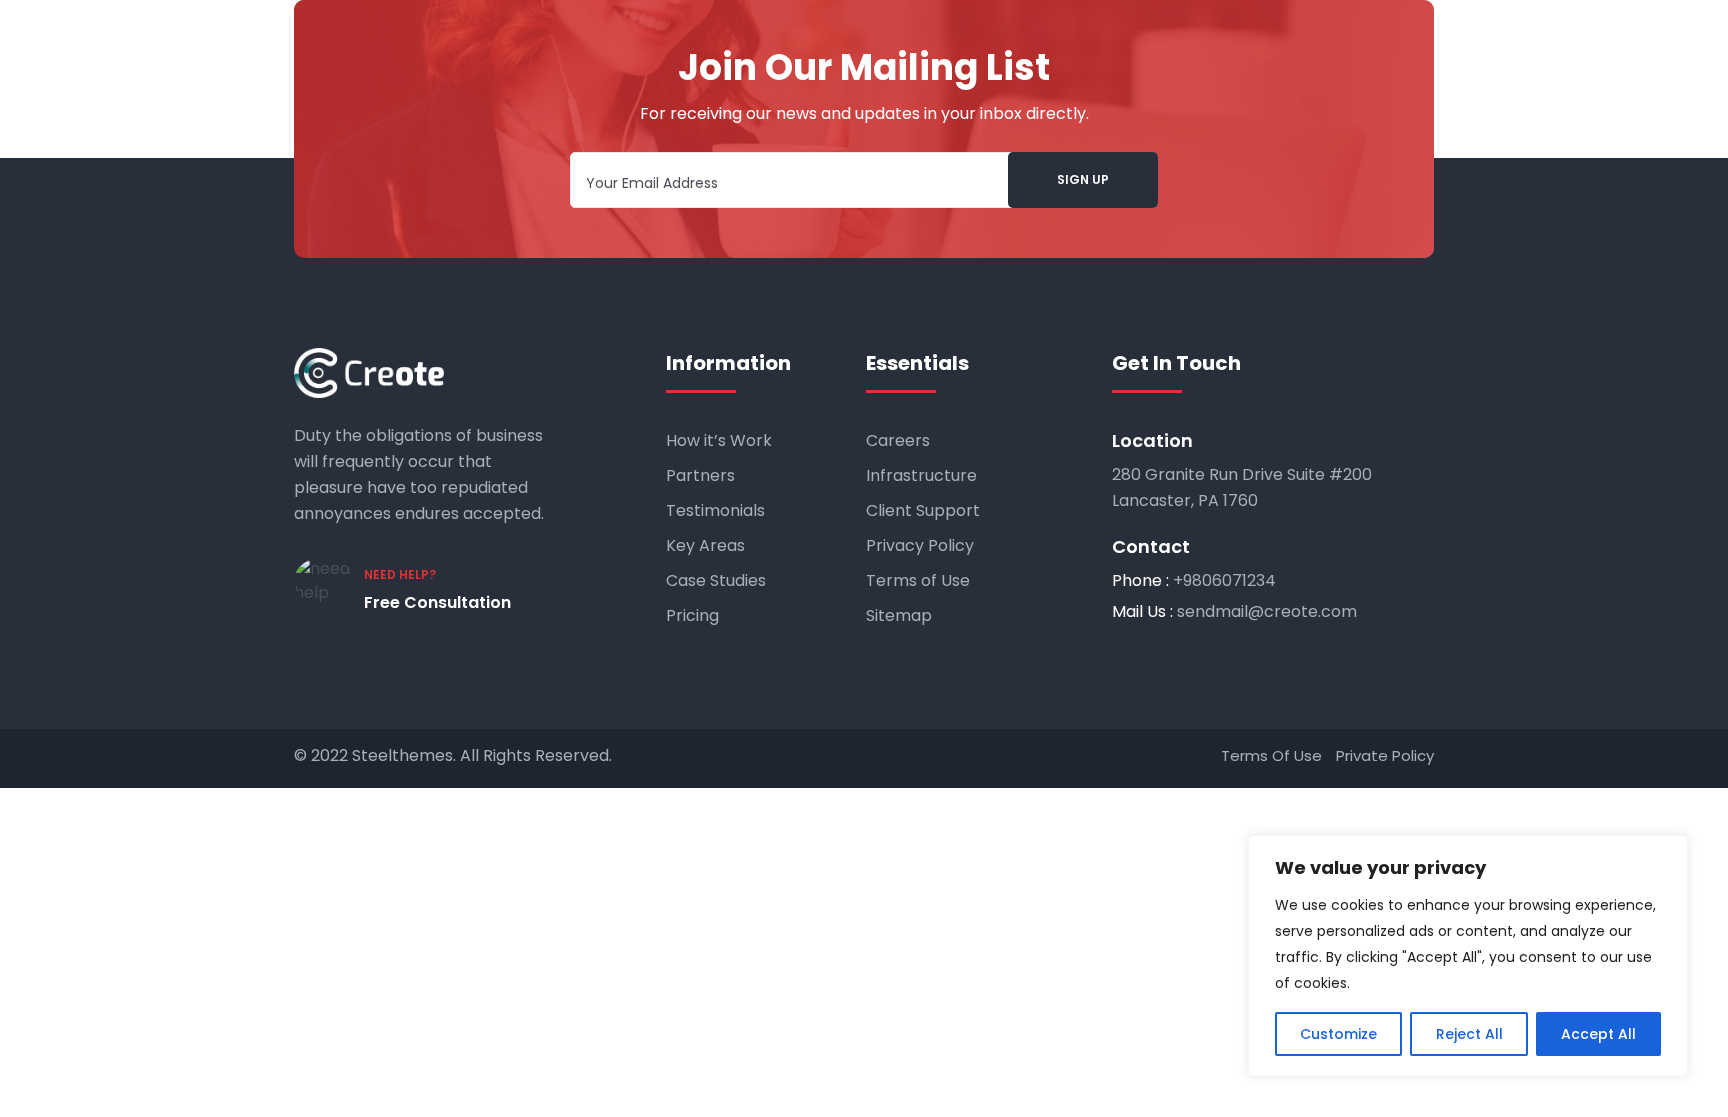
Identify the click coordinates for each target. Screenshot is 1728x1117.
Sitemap (899, 615)
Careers (898, 440)
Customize (1338, 1034)
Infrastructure (921, 475)
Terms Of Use (1271, 755)
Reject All (1469, 1034)
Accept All (1598, 1034)
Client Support (923, 510)
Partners (700, 475)
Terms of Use (918, 580)
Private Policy (1385, 755)
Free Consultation (437, 602)
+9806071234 (1224, 580)
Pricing (692, 615)
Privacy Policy (920, 545)
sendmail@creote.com (1267, 611)
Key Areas (705, 545)
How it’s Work (719, 440)
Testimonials (715, 510)
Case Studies (716, 580)
